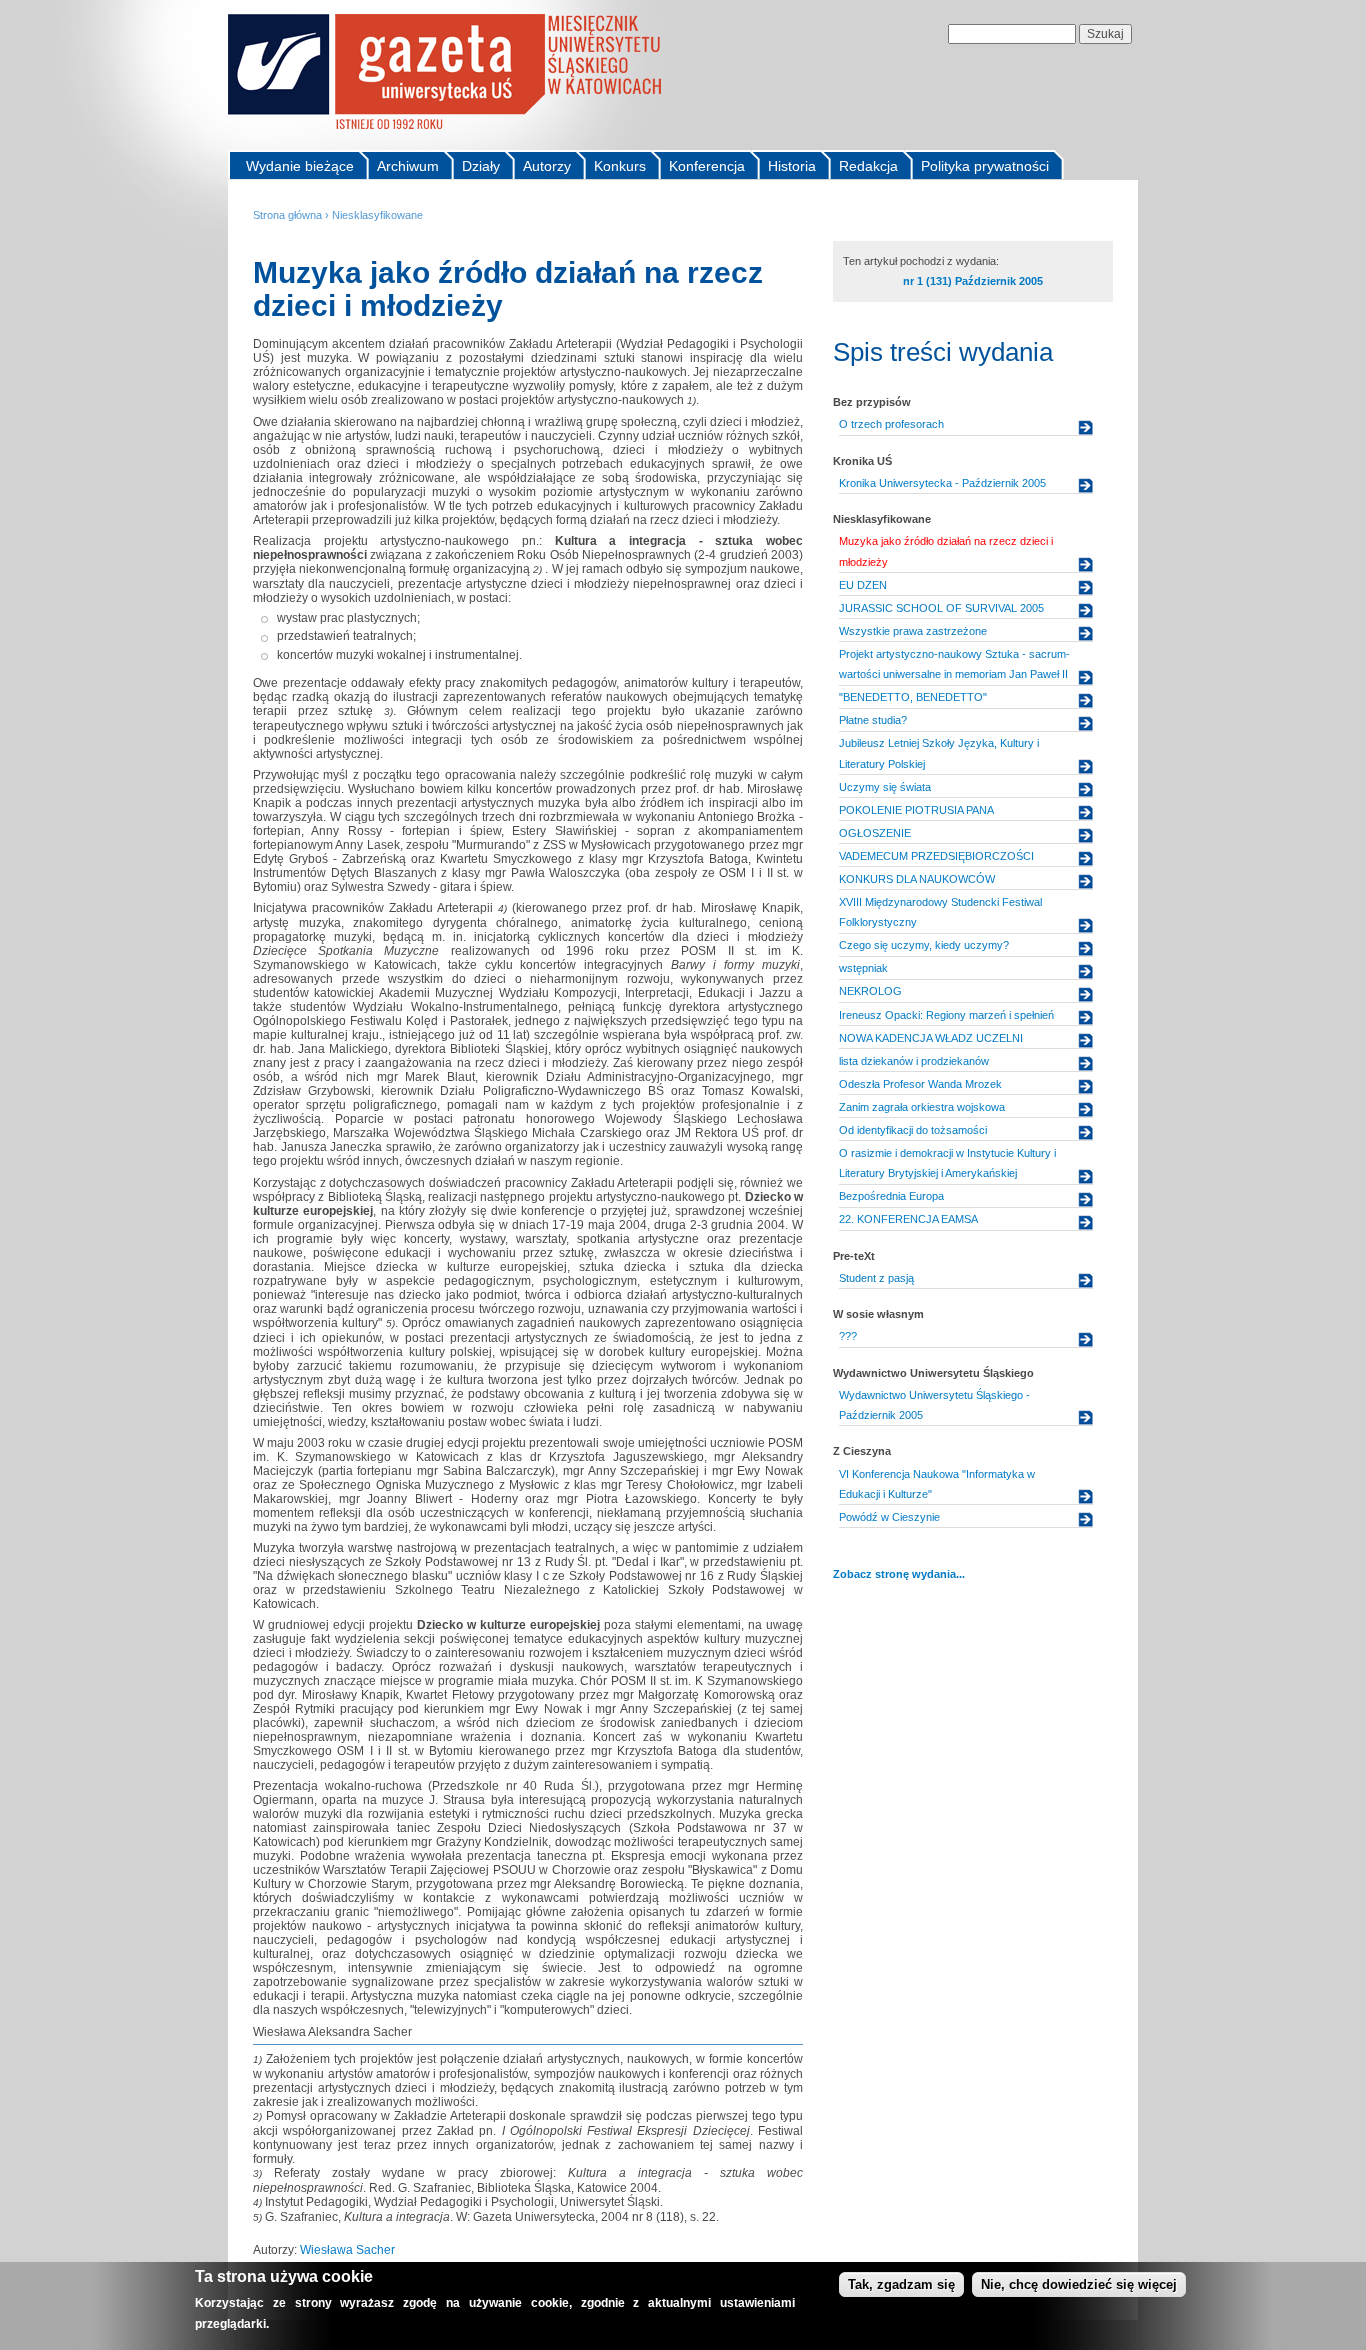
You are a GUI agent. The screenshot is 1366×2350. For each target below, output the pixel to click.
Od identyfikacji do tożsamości (913, 1130)
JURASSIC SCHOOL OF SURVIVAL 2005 (941, 608)
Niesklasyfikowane (377, 215)
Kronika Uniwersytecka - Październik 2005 (942, 483)
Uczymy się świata (885, 787)
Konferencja (707, 166)
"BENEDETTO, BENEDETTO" (913, 697)
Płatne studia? (873, 720)
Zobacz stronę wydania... (899, 1574)
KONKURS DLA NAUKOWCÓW (917, 879)
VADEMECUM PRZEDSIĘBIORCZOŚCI (936, 856)
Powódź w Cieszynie (889, 1517)
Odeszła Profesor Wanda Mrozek (920, 1084)
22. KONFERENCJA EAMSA (908, 1219)
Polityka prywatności (985, 166)
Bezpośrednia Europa (891, 1196)
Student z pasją (876, 1278)
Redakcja (868, 166)
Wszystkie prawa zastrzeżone (913, 631)
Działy (481, 166)
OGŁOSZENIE (875, 833)
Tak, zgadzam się (901, 2284)
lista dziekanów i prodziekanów (914, 1061)
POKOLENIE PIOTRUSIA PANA (916, 810)
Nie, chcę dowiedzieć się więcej (1079, 2284)
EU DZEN (863, 585)
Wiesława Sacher (347, 2250)
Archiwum (408, 166)
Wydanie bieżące (300, 166)
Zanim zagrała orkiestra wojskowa (922, 1107)
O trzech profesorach (891, 424)
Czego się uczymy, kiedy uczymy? (924, 945)
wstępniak (863, 968)
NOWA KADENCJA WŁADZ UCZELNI (931, 1038)
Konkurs (620, 166)
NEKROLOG (870, 991)
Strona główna (287, 215)
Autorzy (547, 166)
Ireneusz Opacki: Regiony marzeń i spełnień (946, 1015)
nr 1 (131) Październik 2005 (973, 281)
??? (848, 1336)
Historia (792, 166)
